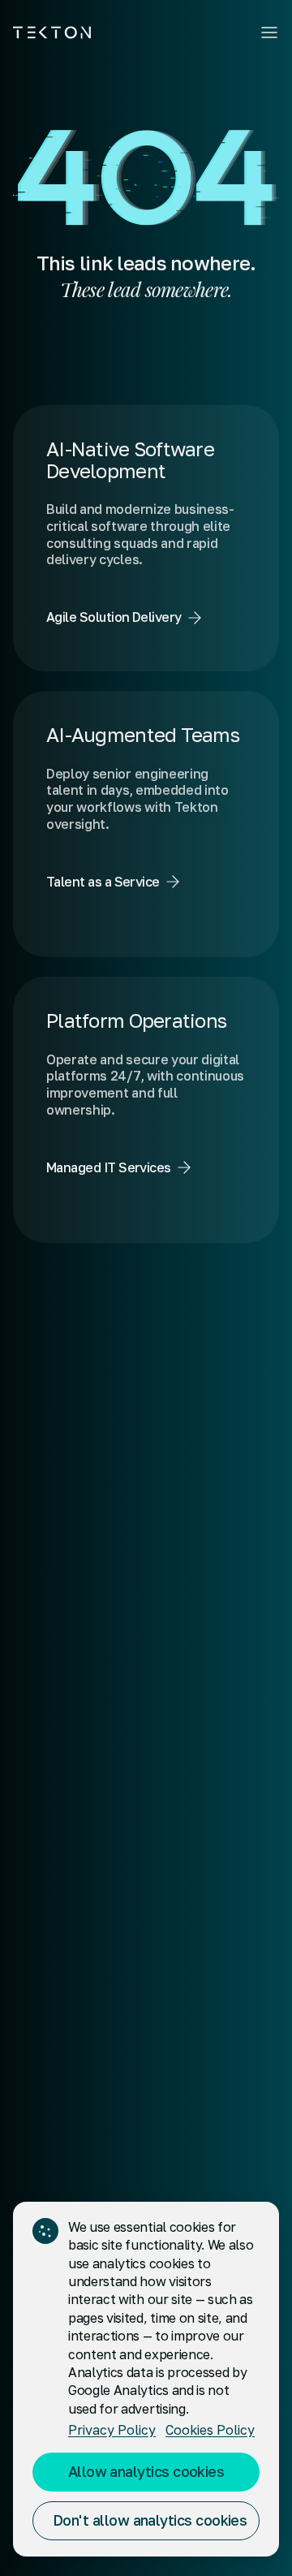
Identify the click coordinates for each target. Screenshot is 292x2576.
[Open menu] (269, 32)
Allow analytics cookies (146, 2471)
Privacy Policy (112, 2430)
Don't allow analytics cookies (150, 2520)
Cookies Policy (210, 2430)
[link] (146, 538)
